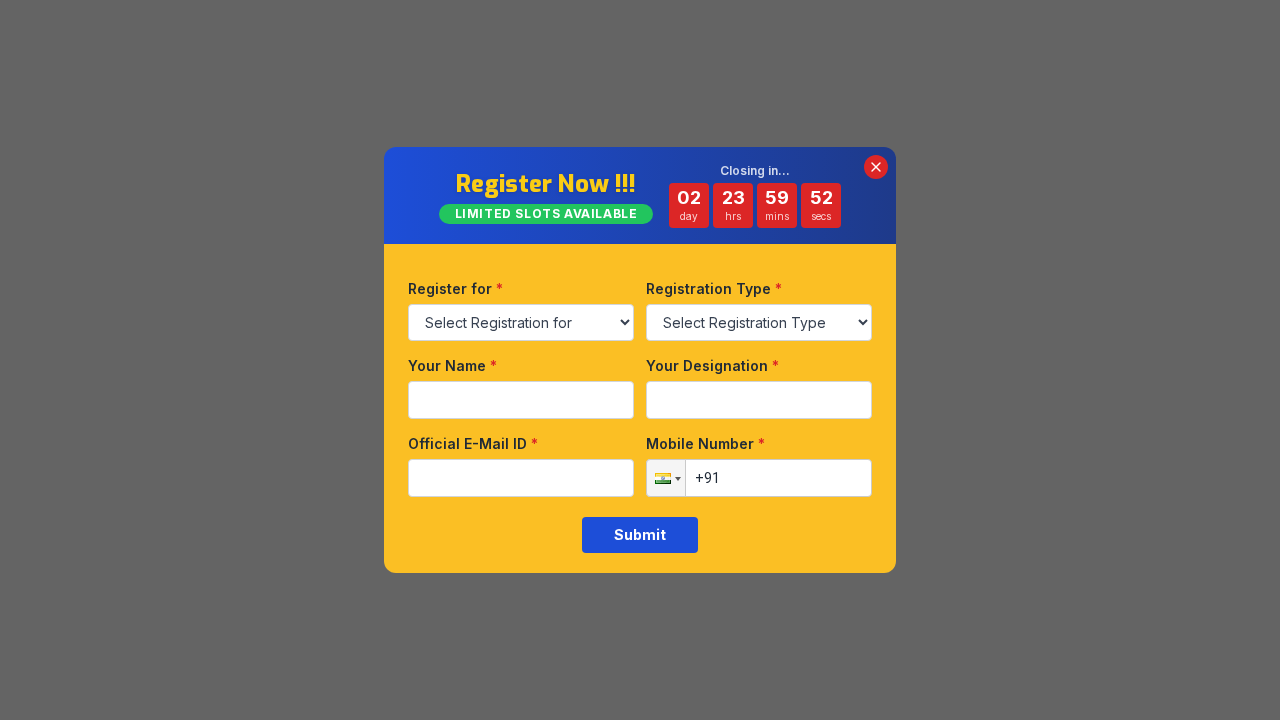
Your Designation (712, 365)
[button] (666, 478)
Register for (455, 288)
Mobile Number (705, 443)
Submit (640, 534)
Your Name (452, 365)
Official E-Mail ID (473, 443)
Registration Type (714, 288)
